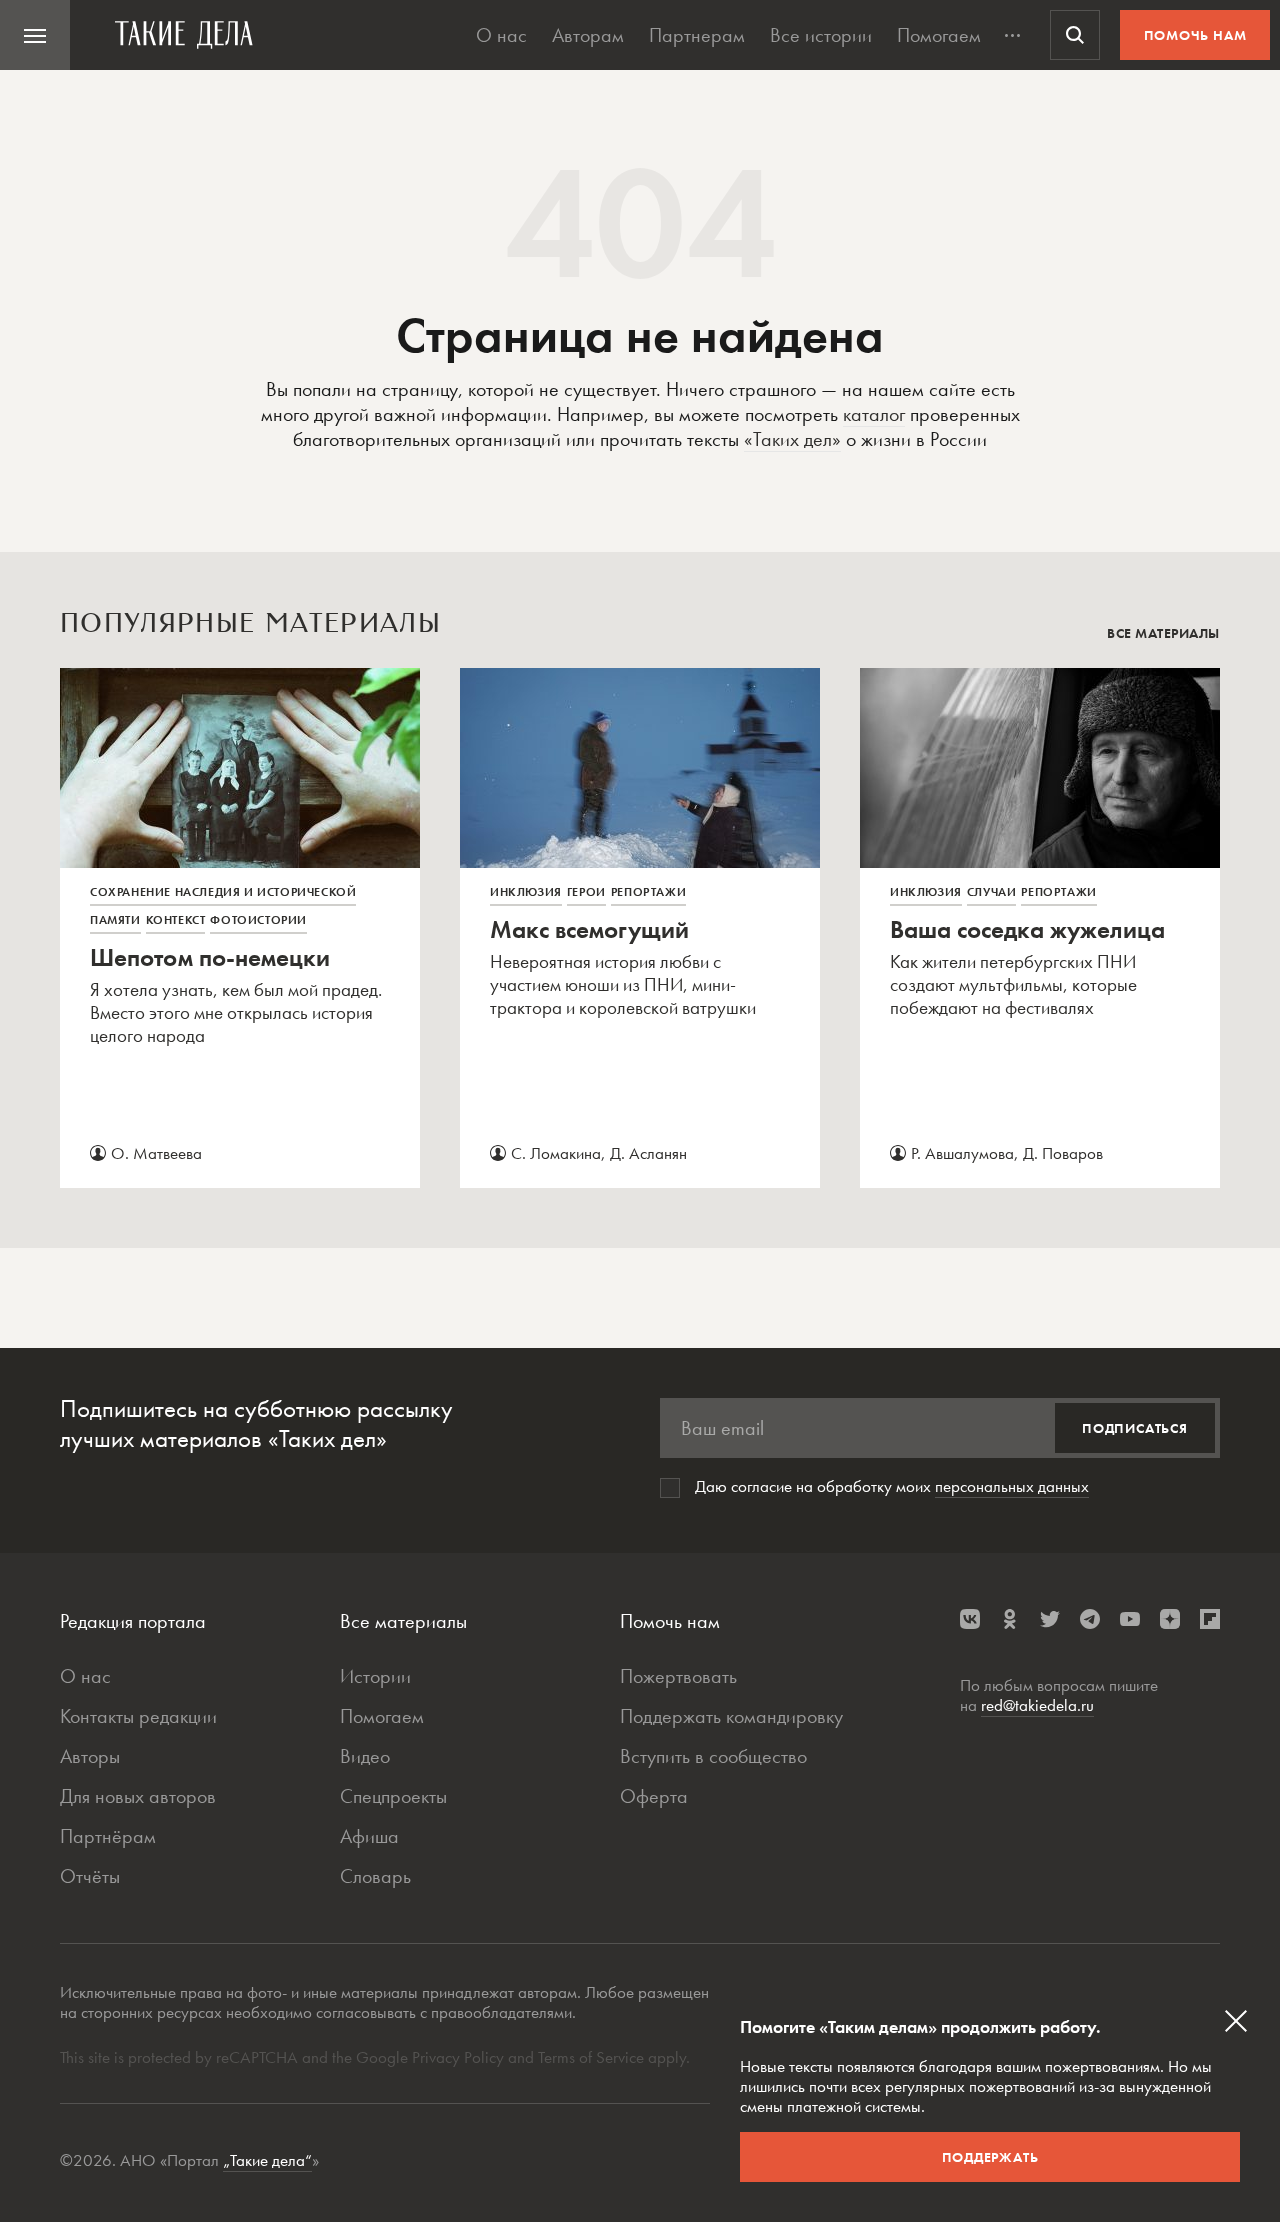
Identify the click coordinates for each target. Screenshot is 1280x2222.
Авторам (588, 35)
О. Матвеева (156, 1153)
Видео (365, 1756)
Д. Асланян (648, 1153)
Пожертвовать (678, 1676)
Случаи (992, 892)
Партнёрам (108, 1836)
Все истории (821, 35)
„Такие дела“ (267, 2160)
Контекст (176, 920)
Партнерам (697, 35)
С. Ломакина (556, 1153)
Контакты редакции (138, 1716)
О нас (501, 35)
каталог (874, 414)
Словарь (375, 1876)
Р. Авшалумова (962, 1153)
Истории (375, 1676)
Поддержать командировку (731, 1716)
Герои (586, 892)
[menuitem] (35, 35)
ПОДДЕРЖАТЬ (990, 2157)
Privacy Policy (460, 2057)
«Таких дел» (792, 439)
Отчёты (90, 1876)
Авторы (90, 1756)
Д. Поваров (1063, 1153)
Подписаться (1135, 1428)
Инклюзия (526, 892)
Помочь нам (1195, 35)
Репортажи (648, 892)
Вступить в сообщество (713, 1756)
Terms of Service (591, 2057)
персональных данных (1012, 1486)
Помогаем (939, 35)
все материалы (1163, 633)
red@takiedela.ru (1037, 1705)
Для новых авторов (138, 1796)
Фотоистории (258, 920)
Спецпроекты (393, 1796)
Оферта (654, 1796)
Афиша (369, 1836)
